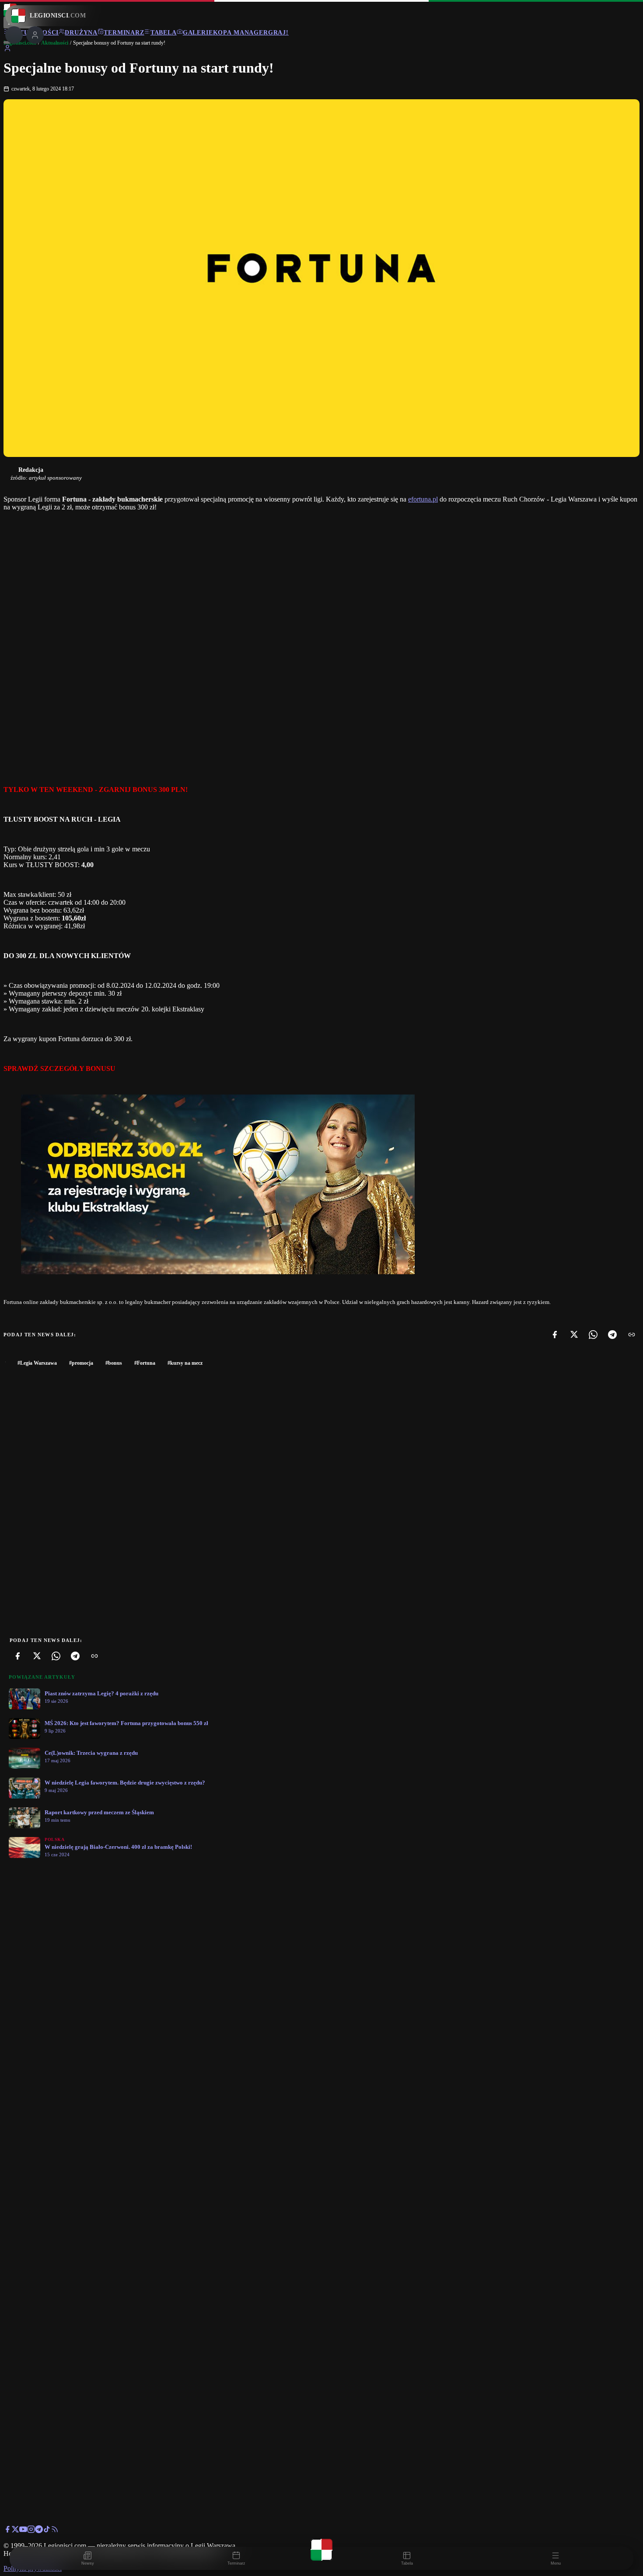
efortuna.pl (423, 499)
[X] (574, 1335)
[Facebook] (555, 1335)
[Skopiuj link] (632, 1335)
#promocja (81, 1363)
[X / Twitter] (15, 2531)
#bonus (114, 1363)
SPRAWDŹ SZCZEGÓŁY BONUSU (59, 1068)
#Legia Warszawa (37, 1363)
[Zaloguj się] (7, 50)
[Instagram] (31, 2531)
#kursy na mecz (185, 1363)
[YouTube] (23, 2531)
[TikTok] (47, 2531)
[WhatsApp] (593, 1335)
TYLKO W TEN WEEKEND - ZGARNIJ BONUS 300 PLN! (96, 790)
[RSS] (55, 2531)
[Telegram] (612, 1335)
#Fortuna (145, 1363)
